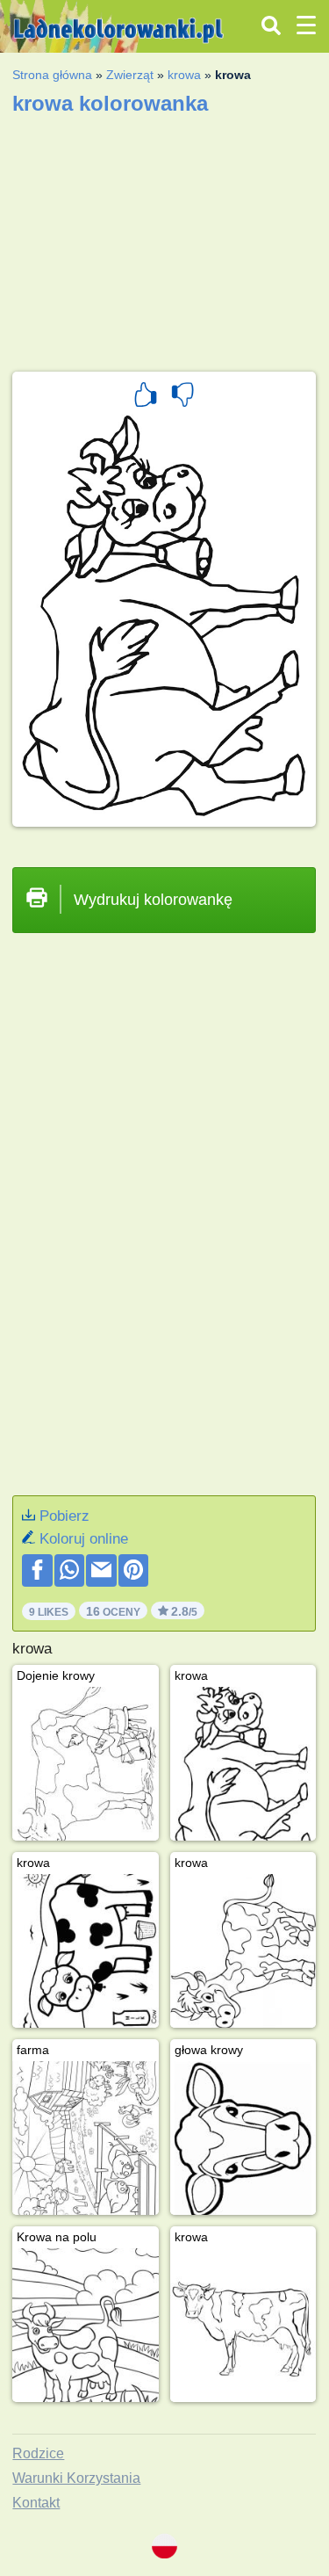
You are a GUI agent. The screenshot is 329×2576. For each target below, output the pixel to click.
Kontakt (36, 2503)
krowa (184, 75)
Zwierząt (130, 75)
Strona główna (52, 75)
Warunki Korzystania (76, 2478)
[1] (146, 397)
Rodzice (38, 2453)
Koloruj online (84, 1539)
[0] (182, 397)
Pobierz (64, 1516)
